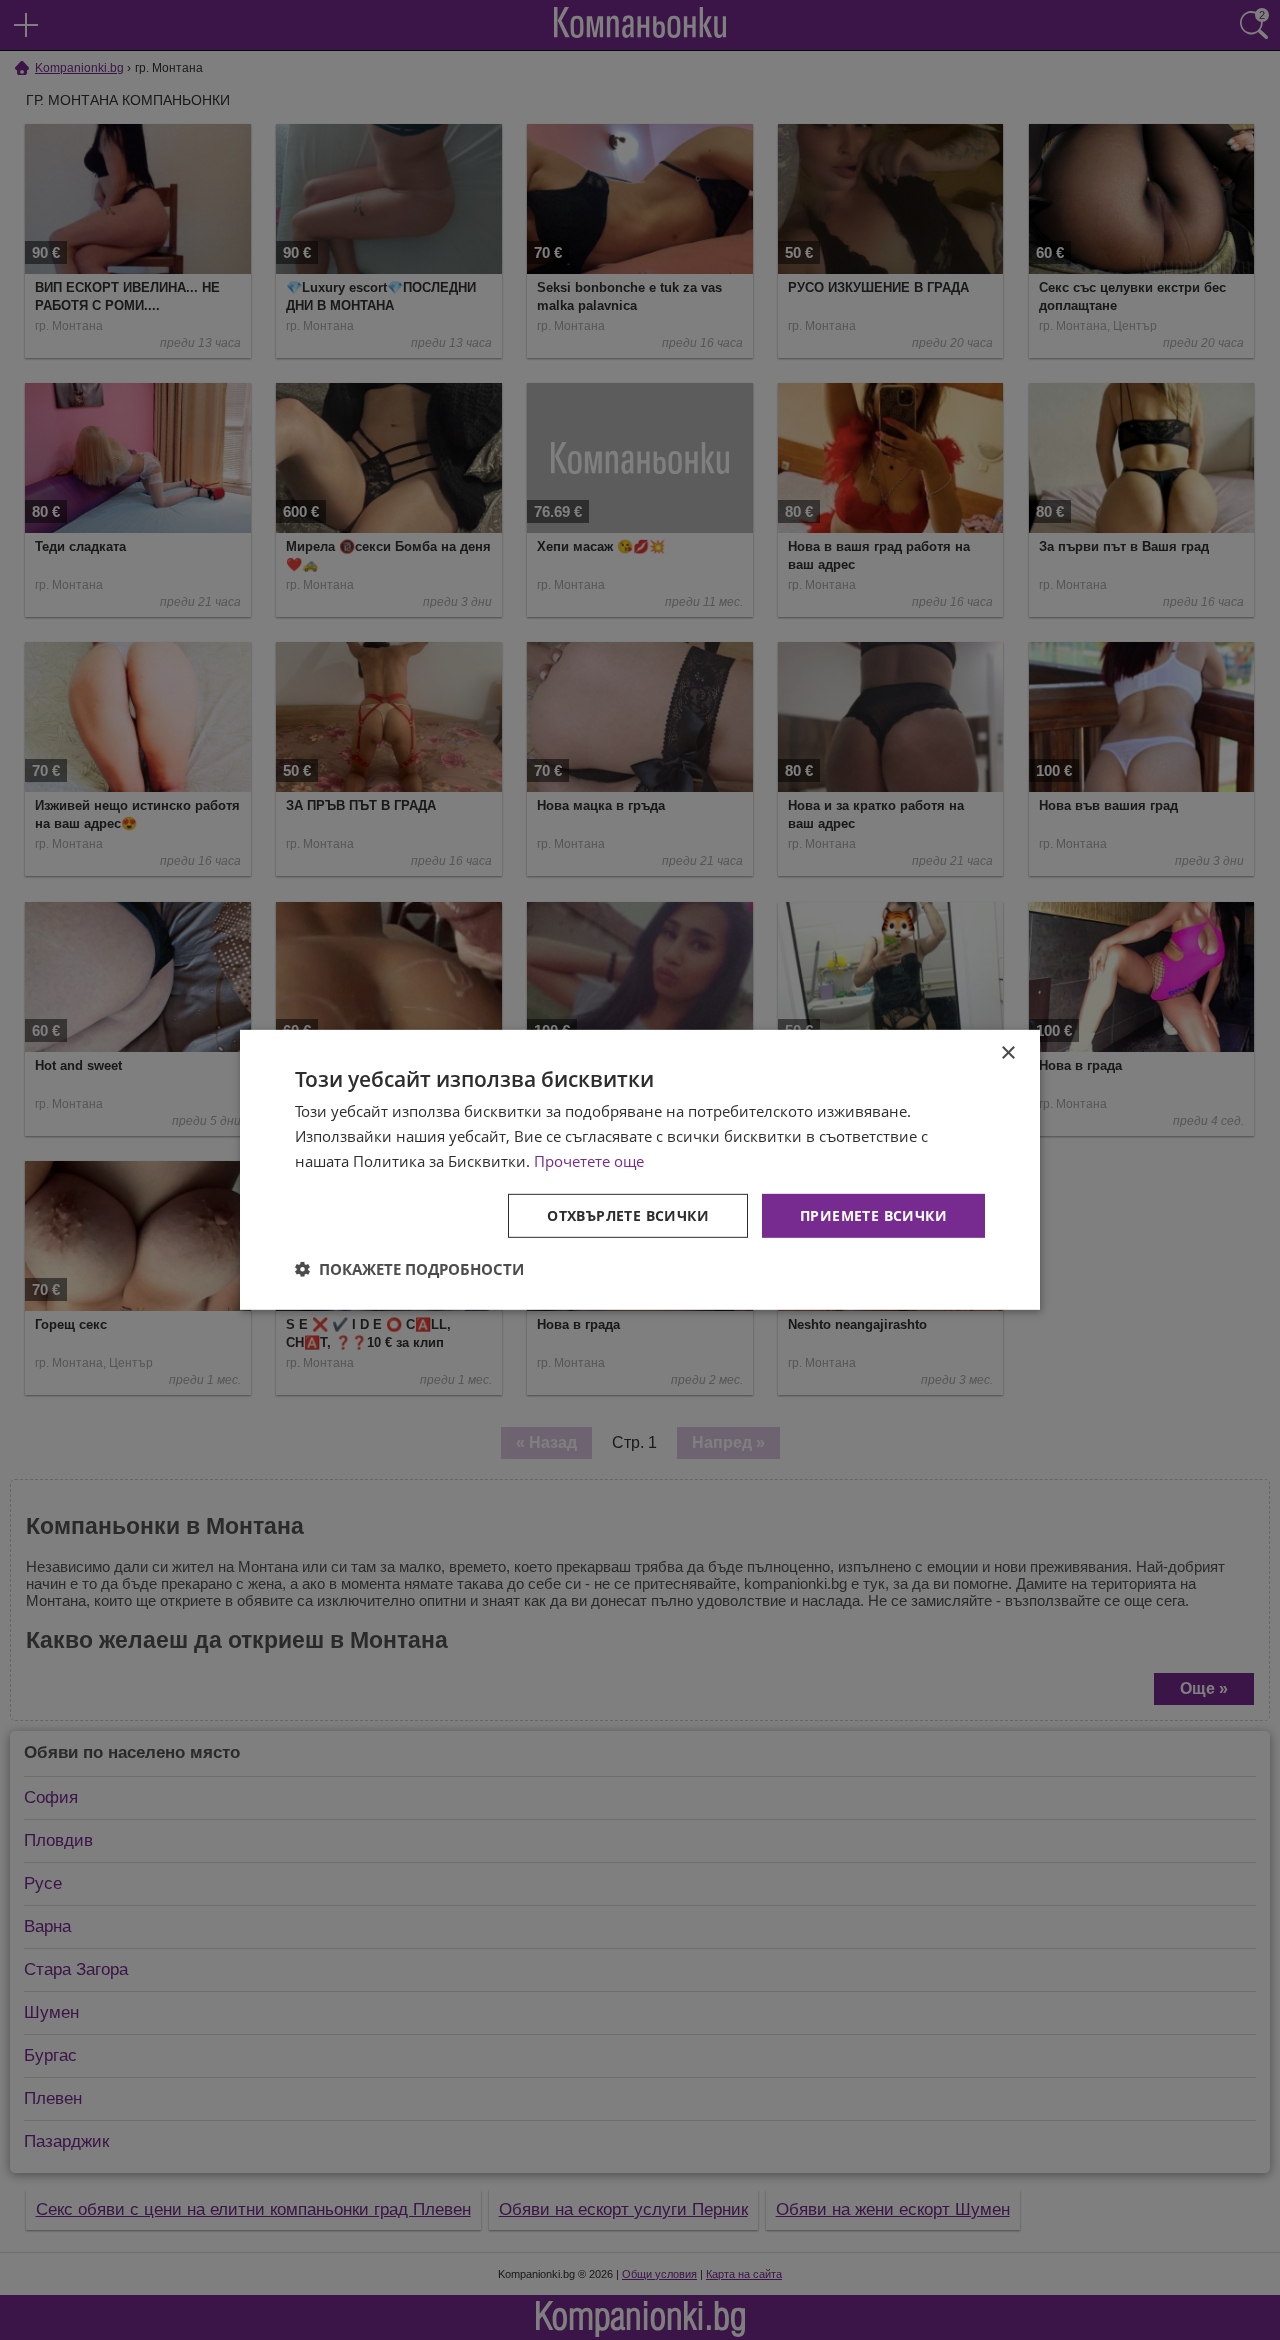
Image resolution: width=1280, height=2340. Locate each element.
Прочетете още (589, 1161)
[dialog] (640, 1170)
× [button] (1007, 1053)
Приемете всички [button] (873, 1214)
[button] (409, 1269)
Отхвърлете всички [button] (628, 1214)
